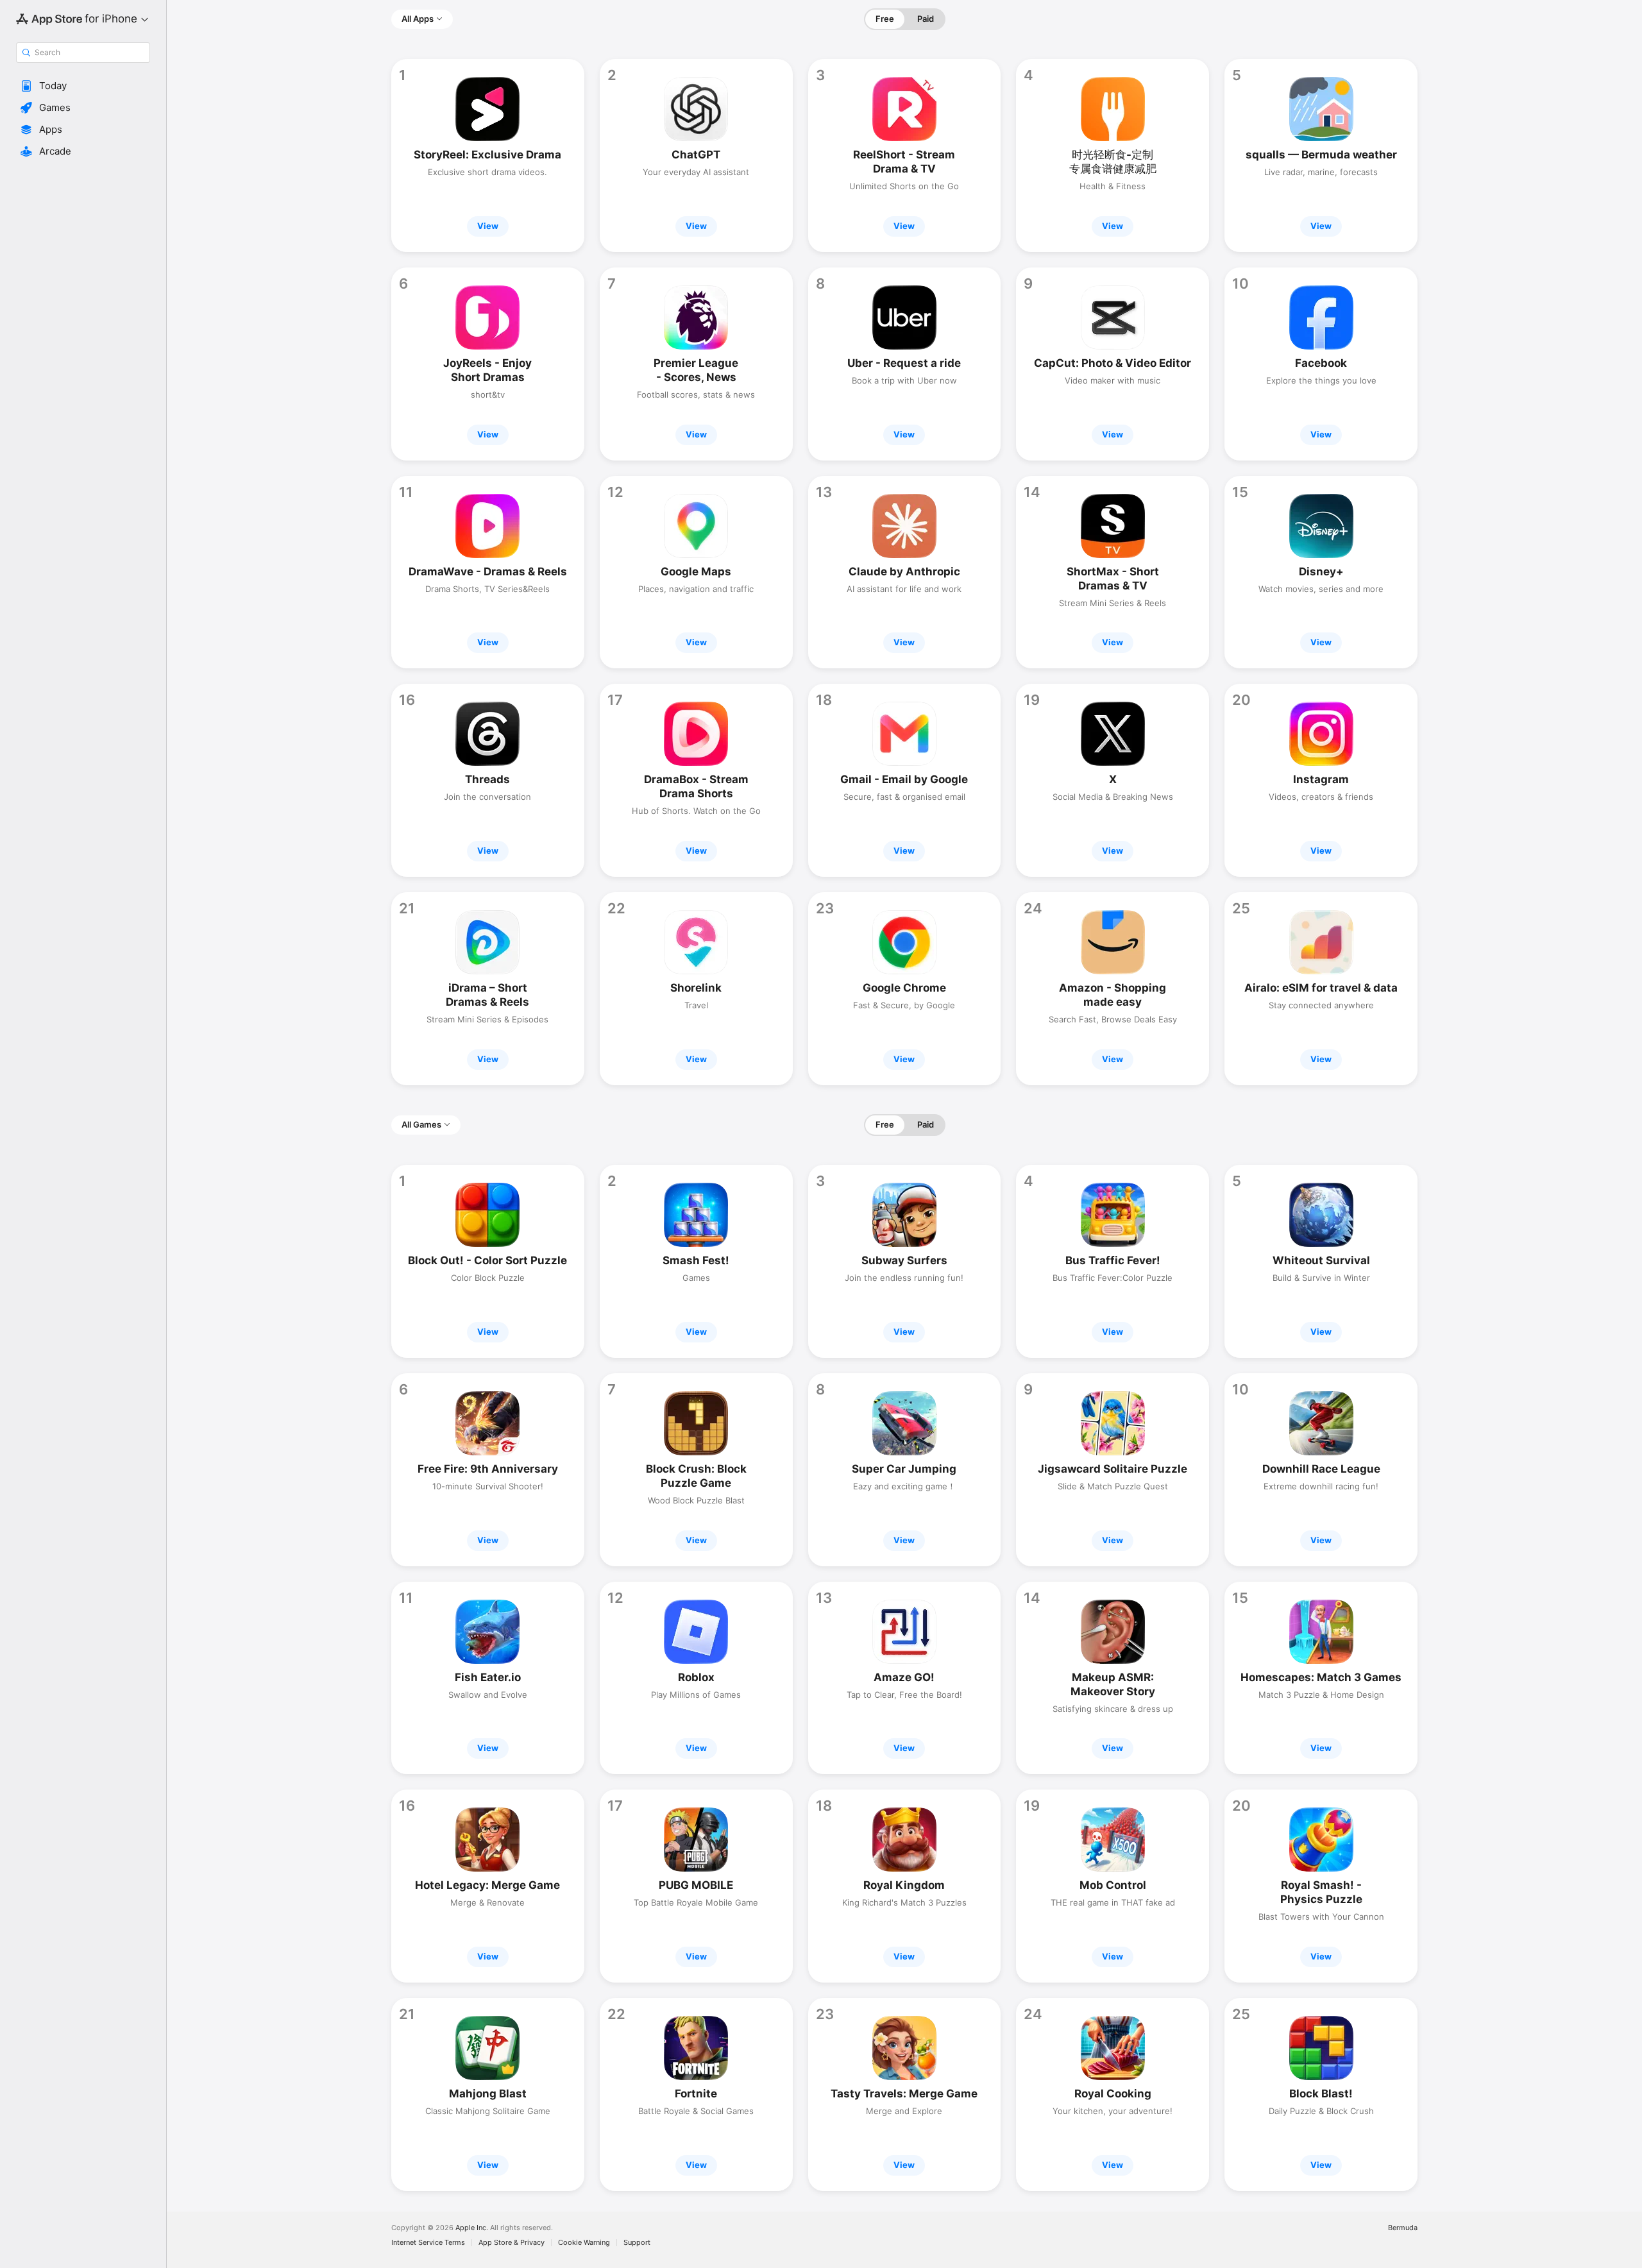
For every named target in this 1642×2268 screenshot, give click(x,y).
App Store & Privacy (512, 2243)
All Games (421, 1124)
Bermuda (1403, 2228)
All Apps (418, 19)
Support (637, 2243)
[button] (83, 86)
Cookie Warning (584, 2243)
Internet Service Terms (428, 2243)
